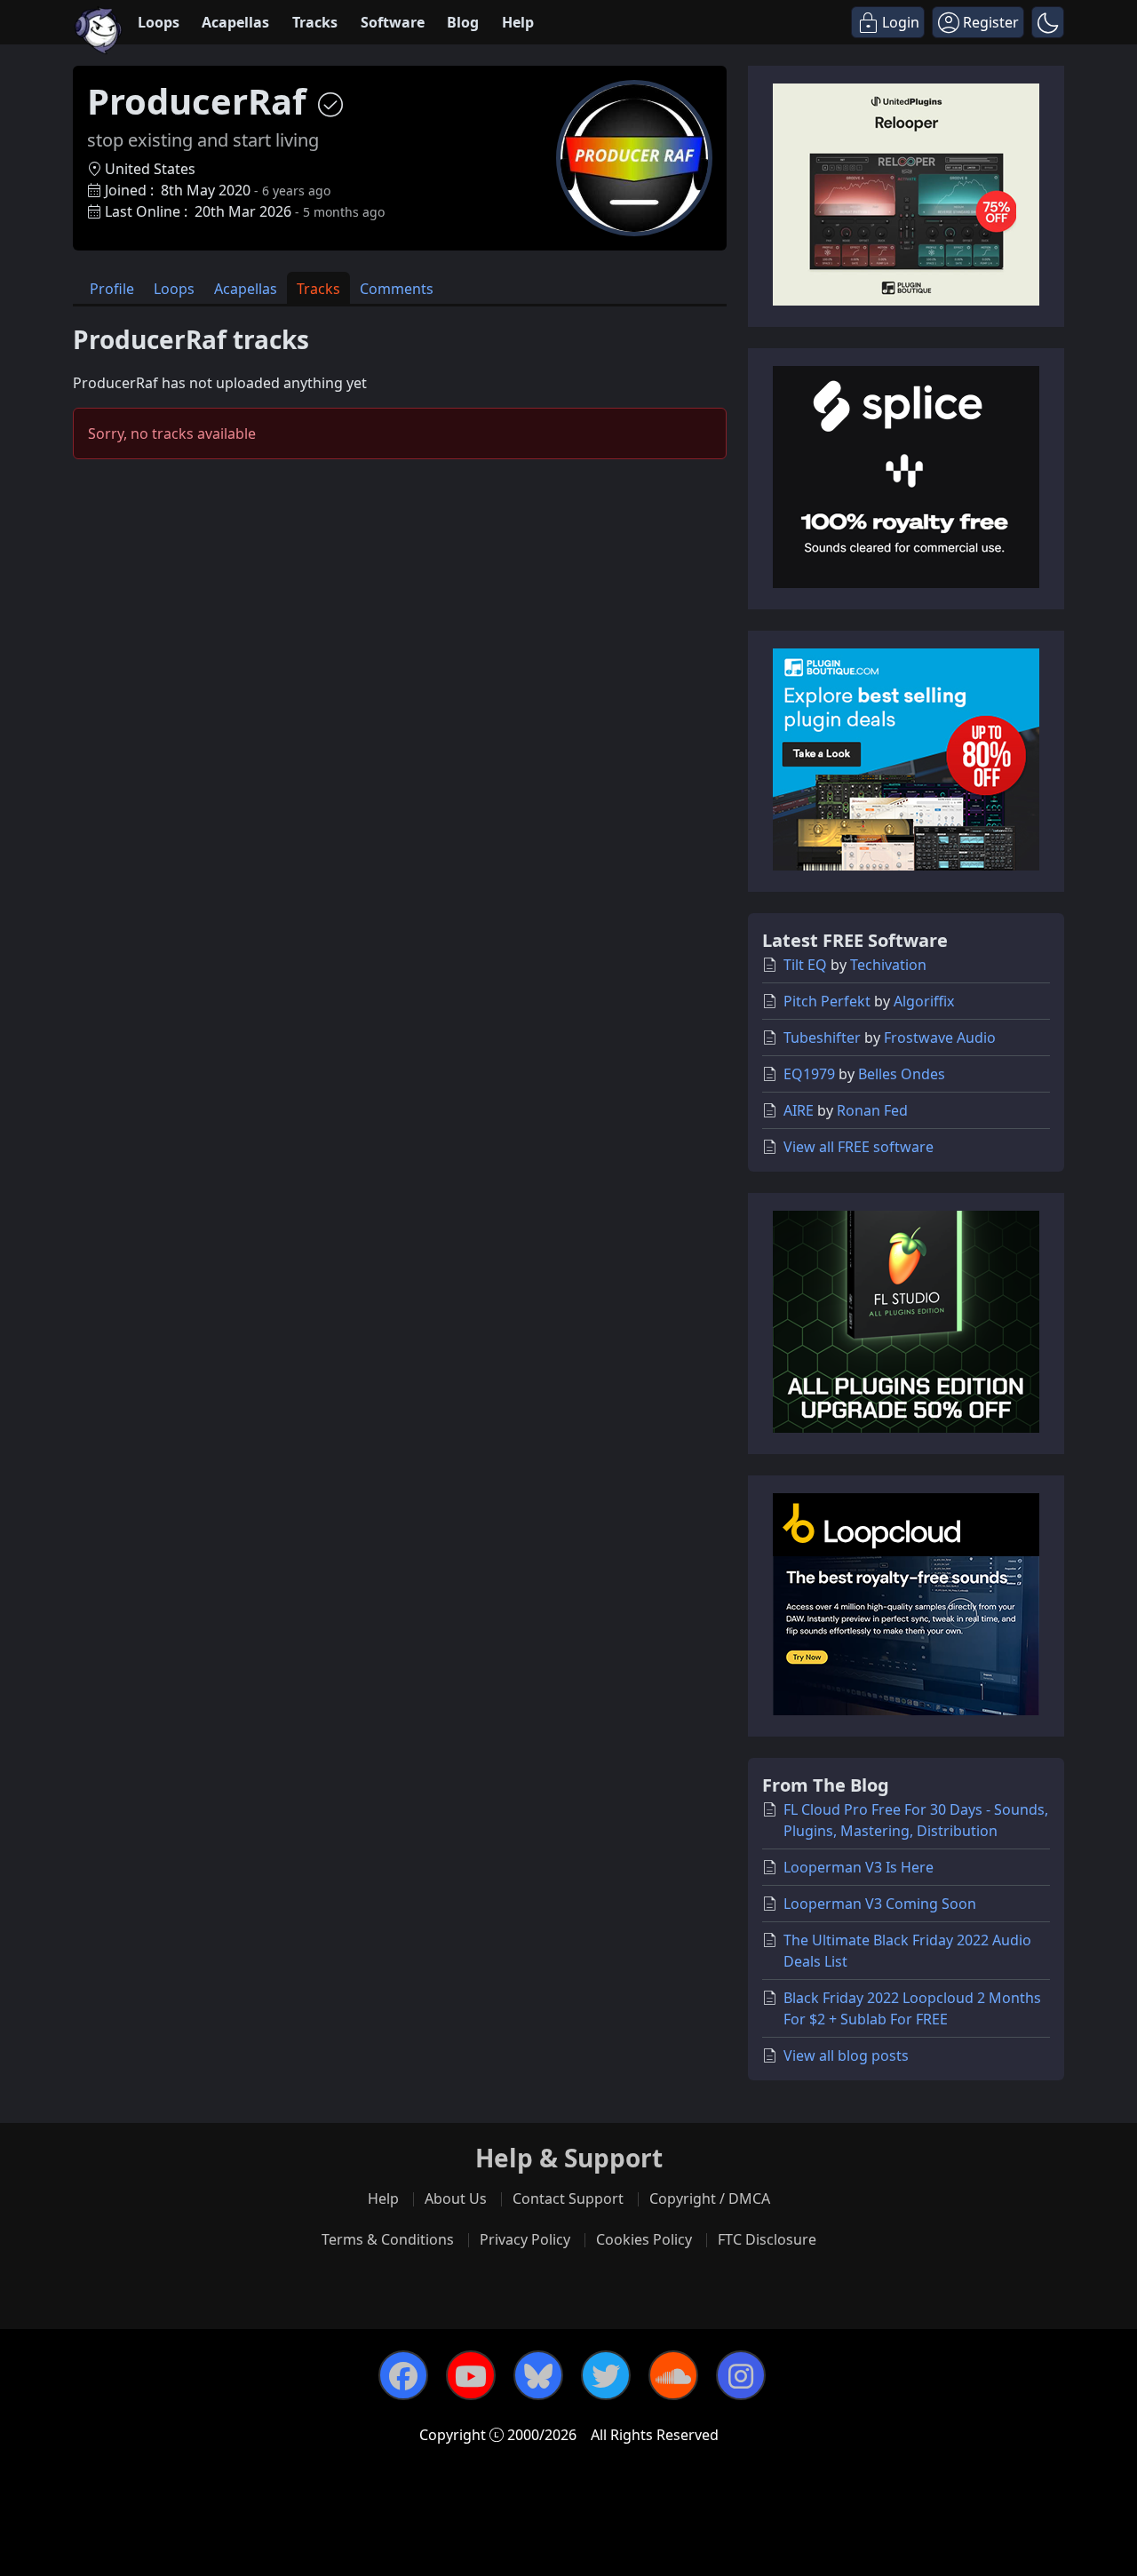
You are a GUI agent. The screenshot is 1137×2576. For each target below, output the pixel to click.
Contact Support (568, 2198)
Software (393, 22)
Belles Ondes (902, 1074)
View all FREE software (859, 1147)
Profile (112, 289)
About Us (456, 2198)
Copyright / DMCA (710, 2198)
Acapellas (235, 22)
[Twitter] (606, 2375)
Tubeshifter (822, 1038)
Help (518, 22)
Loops (159, 22)
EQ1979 (809, 1074)
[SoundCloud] (673, 2375)
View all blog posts (846, 2055)
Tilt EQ (805, 965)
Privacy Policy (525, 2239)
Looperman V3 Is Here (859, 1867)
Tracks (315, 22)
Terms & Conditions (388, 2239)
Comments (397, 289)
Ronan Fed (872, 1110)
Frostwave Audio (940, 1038)
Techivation (888, 965)
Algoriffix (924, 1001)
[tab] (112, 288)
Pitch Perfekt (827, 1001)
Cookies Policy (644, 2239)
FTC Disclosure (767, 2239)
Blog (463, 22)
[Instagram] (741, 2375)
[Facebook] (403, 2375)
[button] (1048, 22)
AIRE (799, 1110)
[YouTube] (471, 2375)
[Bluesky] (538, 2375)
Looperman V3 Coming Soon (880, 1904)
